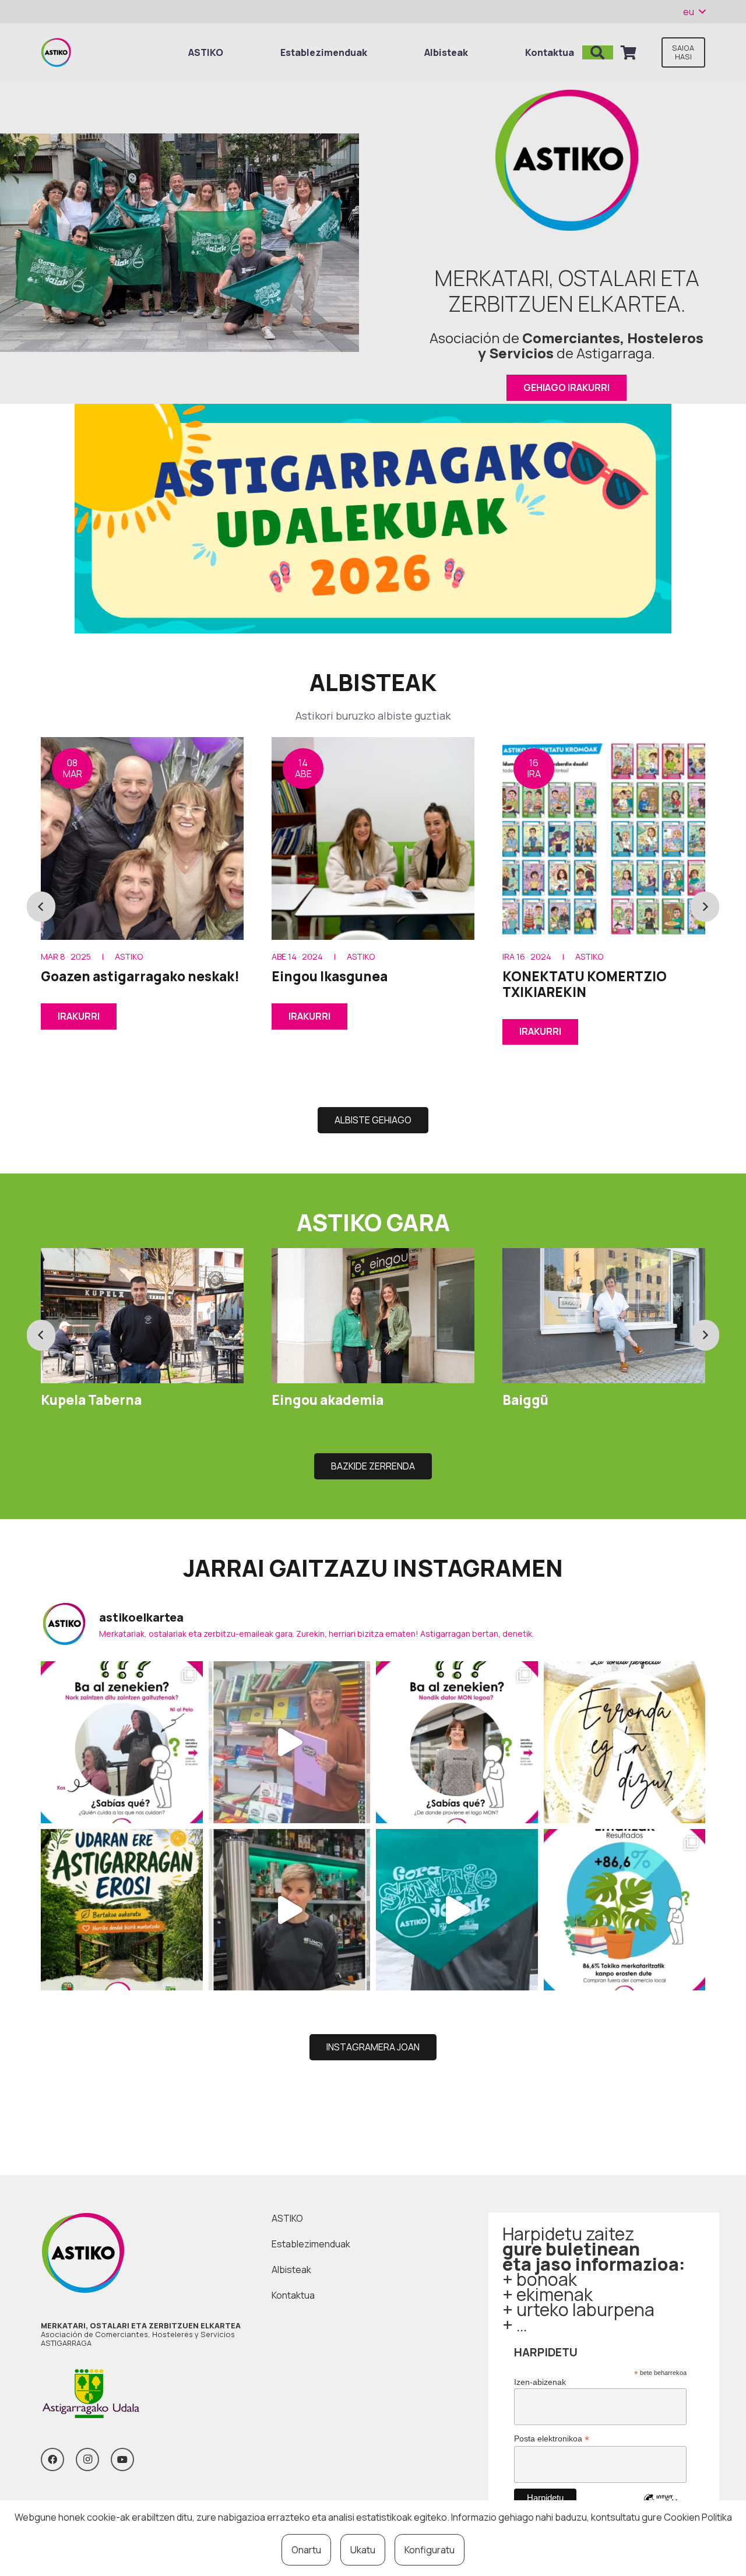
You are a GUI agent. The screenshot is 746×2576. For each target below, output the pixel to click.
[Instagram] (87, 2459)
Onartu (306, 2550)
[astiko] (56, 52)
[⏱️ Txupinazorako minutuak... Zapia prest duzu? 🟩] (457, 1910)
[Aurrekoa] (41, 907)
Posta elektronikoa (552, 2439)
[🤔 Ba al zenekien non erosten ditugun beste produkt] (625, 1910)
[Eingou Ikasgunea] (142, 838)
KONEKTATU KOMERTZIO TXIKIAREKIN (354, 984)
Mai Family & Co (553, 1399)
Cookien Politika (698, 2517)
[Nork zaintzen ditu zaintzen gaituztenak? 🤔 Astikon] (122, 1742)
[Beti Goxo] (604, 838)
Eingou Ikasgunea (99, 976)
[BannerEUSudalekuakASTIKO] (373, 519)
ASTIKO (287, 2218)
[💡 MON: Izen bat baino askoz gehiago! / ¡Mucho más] (457, 1742)
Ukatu (363, 2550)
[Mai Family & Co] (604, 1316)
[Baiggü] (373, 1316)
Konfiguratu (430, 2550)
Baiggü (295, 1400)
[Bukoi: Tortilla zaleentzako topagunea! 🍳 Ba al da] (290, 1910)
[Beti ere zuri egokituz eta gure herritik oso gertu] (290, 1742)
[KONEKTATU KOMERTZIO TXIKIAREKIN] (373, 838)
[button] (694, 12)
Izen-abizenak (540, 2382)
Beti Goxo (534, 976)
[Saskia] (629, 52)
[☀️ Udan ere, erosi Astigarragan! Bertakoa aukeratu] (122, 1910)
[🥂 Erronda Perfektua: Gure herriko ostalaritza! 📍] (625, 1742)
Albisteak (291, 2270)
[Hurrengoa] (705, 907)
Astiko (130, 956)
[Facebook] (52, 2459)
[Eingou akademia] (142, 1316)
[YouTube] (122, 2459)
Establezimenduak (311, 2244)
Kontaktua (293, 2295)
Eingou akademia (97, 1400)
